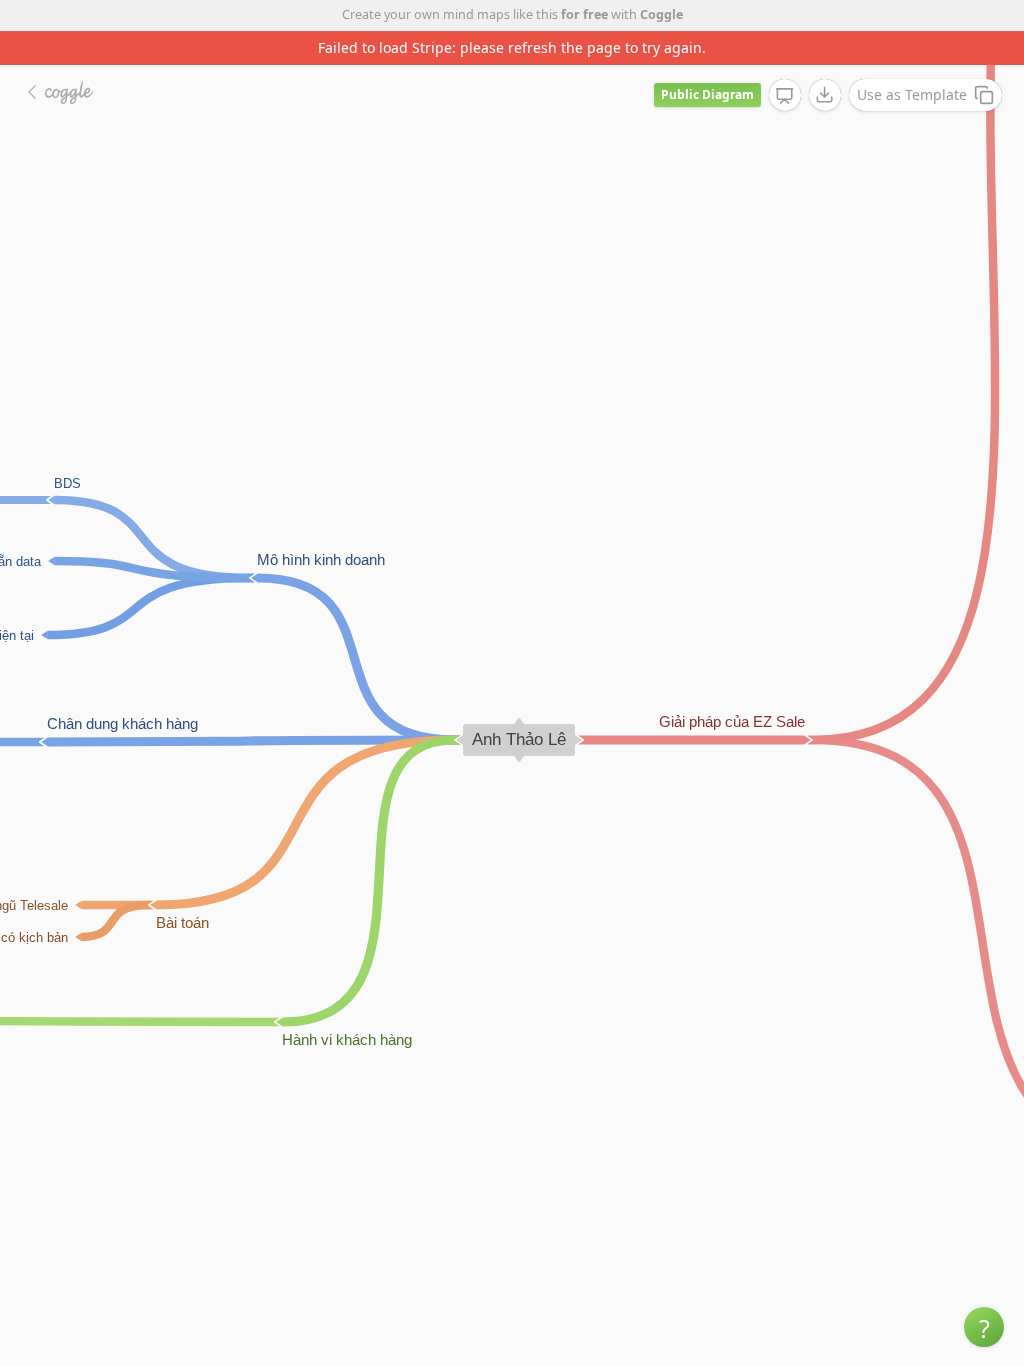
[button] (984, 1327)
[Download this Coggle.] (825, 95)
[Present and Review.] (785, 96)
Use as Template (912, 94)
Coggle (661, 14)
